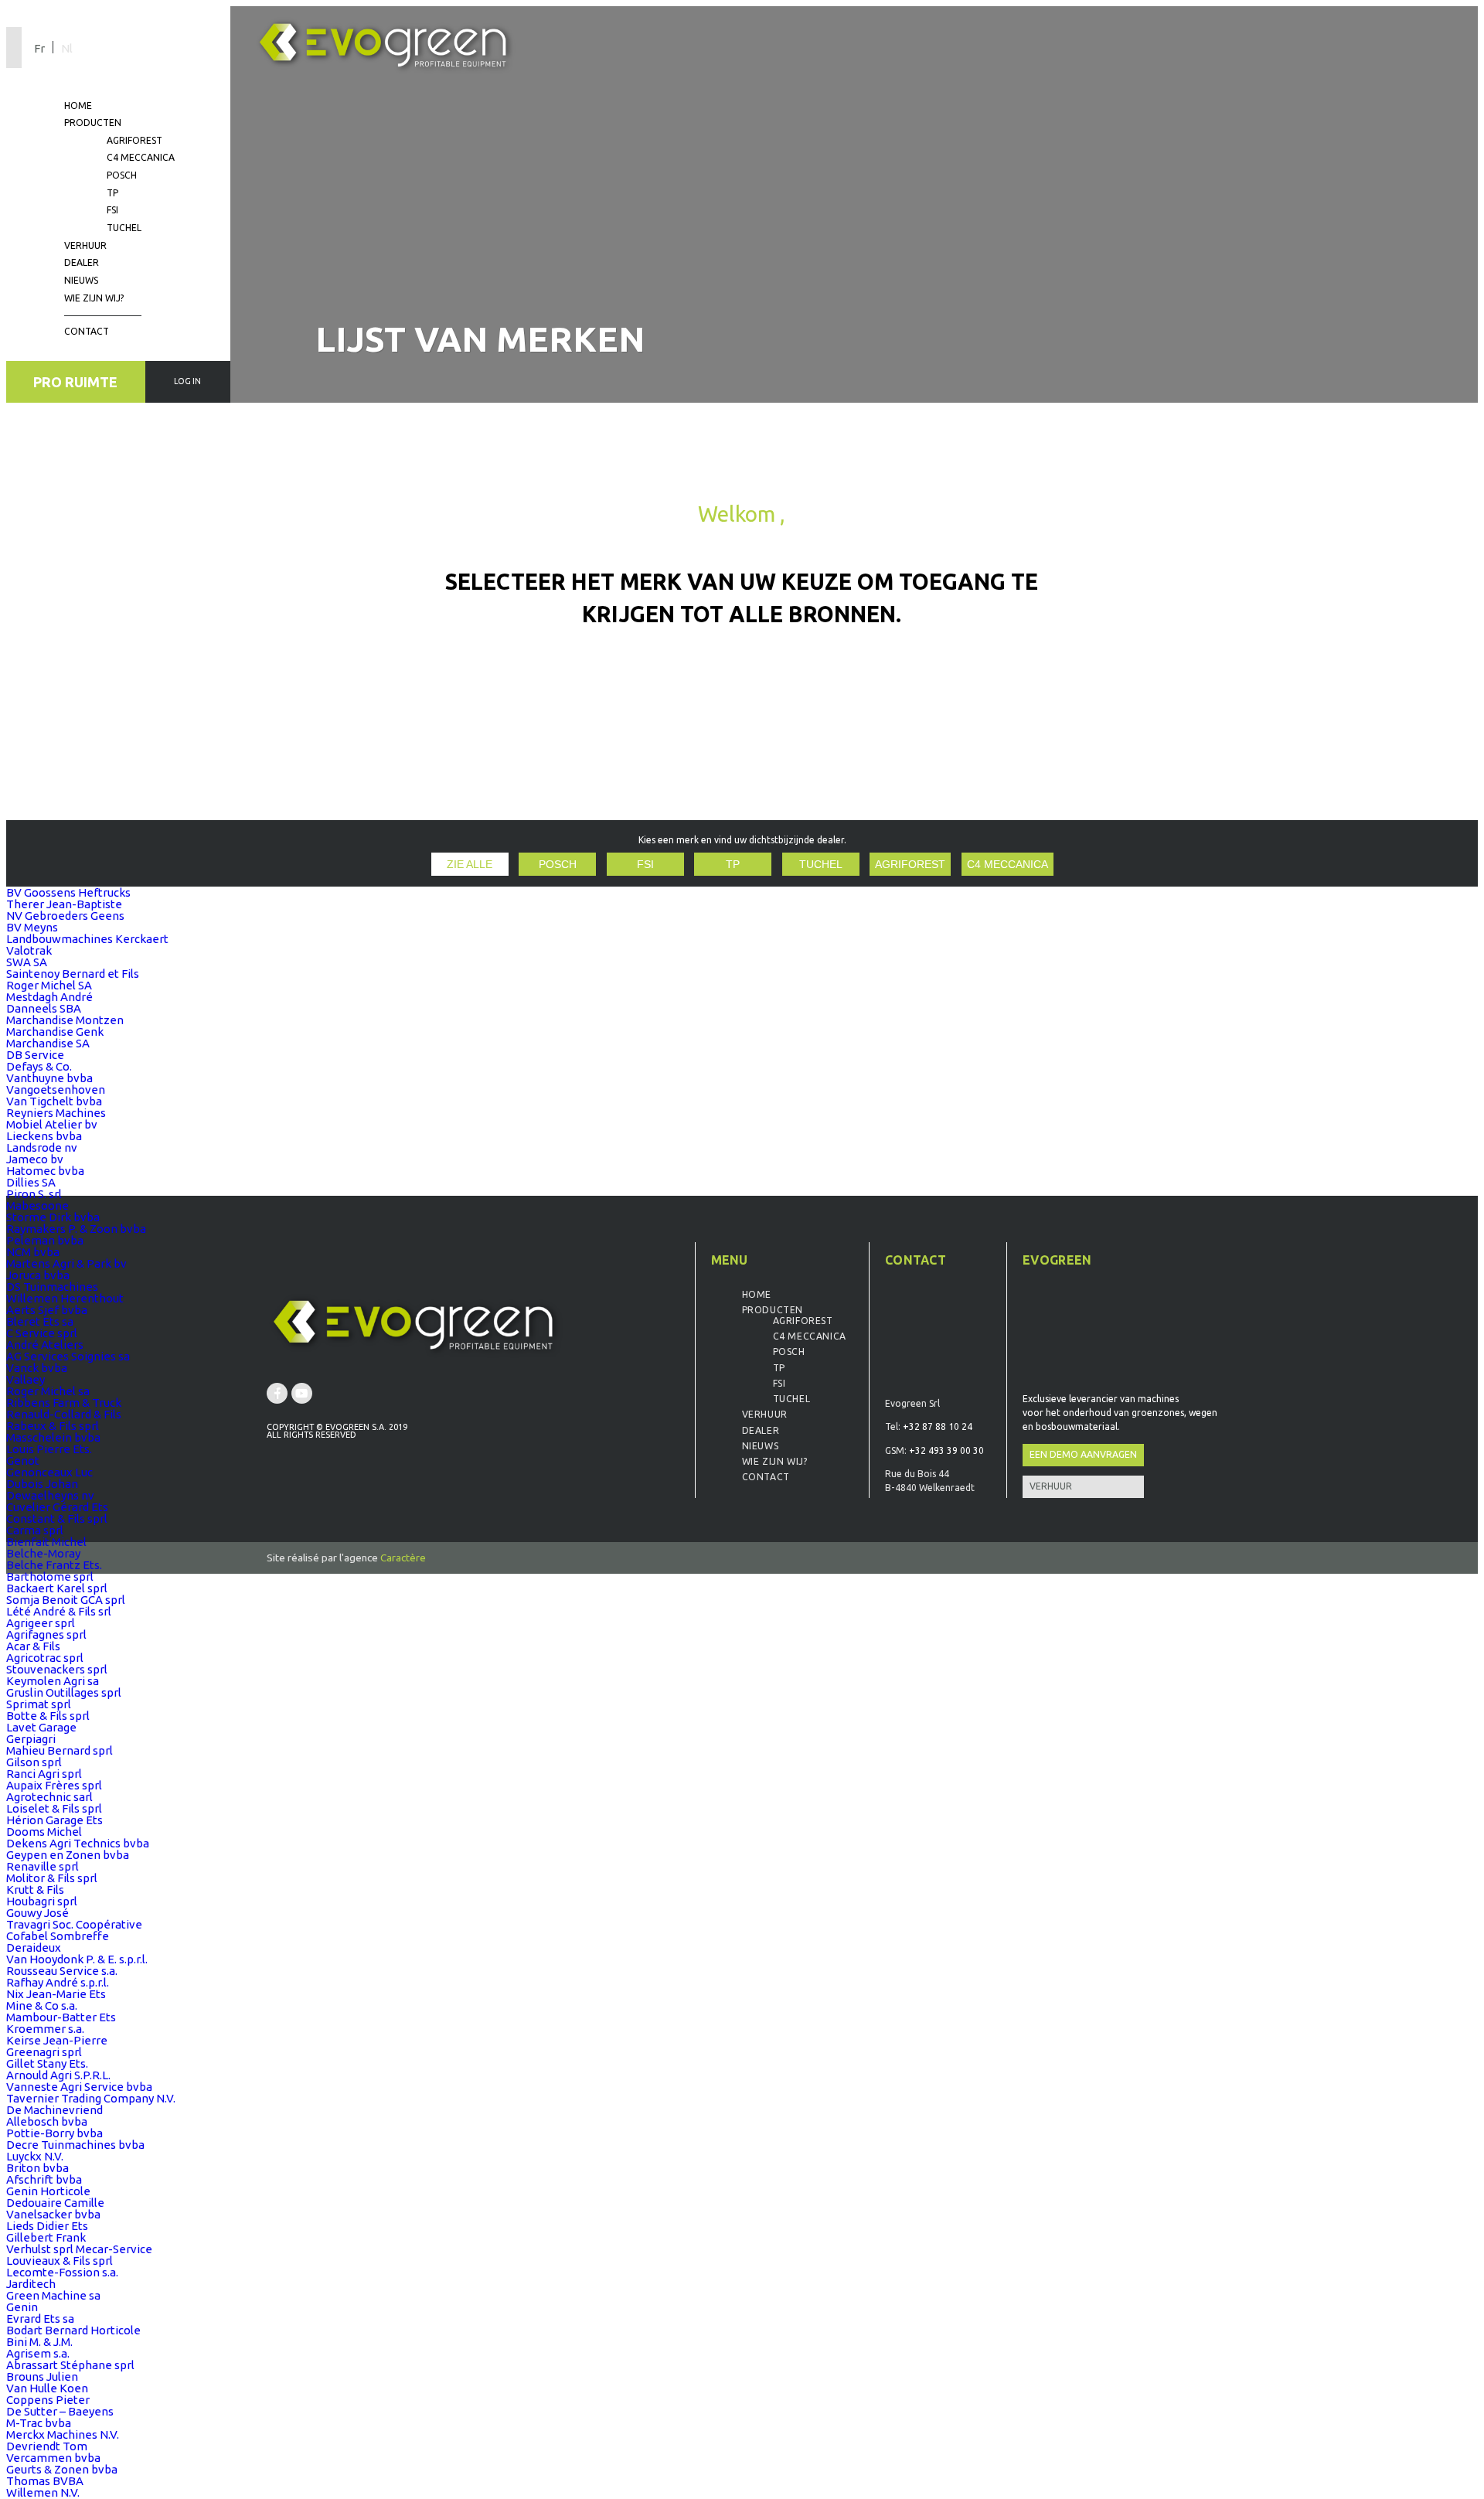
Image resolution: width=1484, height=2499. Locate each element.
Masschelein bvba (53, 1437)
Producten (93, 123)
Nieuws (81, 280)
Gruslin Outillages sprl (64, 1692)
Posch (122, 175)
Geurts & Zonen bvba (62, 2469)
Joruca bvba (38, 1275)
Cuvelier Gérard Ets (57, 1507)
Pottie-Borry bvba (54, 2133)
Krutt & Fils (35, 1890)
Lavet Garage (41, 1727)
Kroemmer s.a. (45, 2029)
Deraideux (34, 1947)
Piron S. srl (34, 1194)
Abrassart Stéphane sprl (70, 2365)
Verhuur (85, 245)
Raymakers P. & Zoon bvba (76, 1229)
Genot (23, 1461)
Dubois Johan (42, 1484)
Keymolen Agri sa (53, 1681)
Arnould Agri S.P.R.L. (58, 2075)
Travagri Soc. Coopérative (74, 1924)
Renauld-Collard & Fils (64, 1414)
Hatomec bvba (45, 1171)
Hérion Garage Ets (54, 1820)
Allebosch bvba (47, 2121)
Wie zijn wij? (94, 298)
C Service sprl (42, 1333)
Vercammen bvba (53, 2458)
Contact (87, 331)
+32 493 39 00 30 (946, 1450)
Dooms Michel (44, 1832)
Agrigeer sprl (41, 1623)
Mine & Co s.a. (42, 2005)
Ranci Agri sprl (44, 1774)
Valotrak (29, 950)
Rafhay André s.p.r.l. (58, 1982)
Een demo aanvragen (1083, 1454)
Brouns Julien (42, 2376)
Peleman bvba (45, 1240)
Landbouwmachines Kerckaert (87, 939)
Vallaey (26, 1379)
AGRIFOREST (910, 865)
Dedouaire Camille (55, 2203)
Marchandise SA (48, 1043)
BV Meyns (32, 927)
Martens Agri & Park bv (66, 1263)
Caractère (403, 1558)
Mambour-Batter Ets (61, 2017)
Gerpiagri (31, 1739)
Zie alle (470, 865)
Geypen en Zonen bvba (68, 1855)
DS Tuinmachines (52, 1287)
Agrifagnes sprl (46, 1634)
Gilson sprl (34, 1762)
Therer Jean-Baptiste (64, 904)
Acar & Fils (33, 1646)
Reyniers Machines (56, 1113)
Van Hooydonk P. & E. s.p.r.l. (77, 1959)
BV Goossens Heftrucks (68, 892)
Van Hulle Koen (47, 2388)
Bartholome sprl (50, 1576)
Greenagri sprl (44, 2052)
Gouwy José (37, 1913)
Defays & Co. (39, 1066)
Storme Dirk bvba (53, 1217)
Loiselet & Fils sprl (54, 1808)
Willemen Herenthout (65, 1298)
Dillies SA (31, 1182)
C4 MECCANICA (1007, 865)
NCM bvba (33, 1252)
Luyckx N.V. (35, 2156)
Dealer (82, 262)
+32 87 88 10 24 (938, 1427)
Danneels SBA (44, 1008)
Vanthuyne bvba (49, 1078)
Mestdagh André (49, 997)
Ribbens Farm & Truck (64, 1403)
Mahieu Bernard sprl (60, 1750)
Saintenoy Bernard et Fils (73, 974)
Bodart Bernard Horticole (73, 2330)
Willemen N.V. (43, 2492)
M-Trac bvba (39, 2423)
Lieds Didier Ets (47, 2226)
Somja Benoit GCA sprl (66, 1600)
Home (78, 106)
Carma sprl (35, 1530)
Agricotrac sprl (45, 1658)
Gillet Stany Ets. (47, 2063)
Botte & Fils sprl (48, 1716)
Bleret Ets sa (40, 1321)
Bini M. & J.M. (39, 2342)
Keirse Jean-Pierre (57, 2040)
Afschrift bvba (44, 2179)
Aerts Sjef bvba (47, 1310)
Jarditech (31, 2284)
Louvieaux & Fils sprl (60, 2261)
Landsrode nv (42, 1147)
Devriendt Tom (47, 2446)
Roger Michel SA (49, 985)
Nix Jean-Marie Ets (56, 1994)
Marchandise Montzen (65, 1020)
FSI (112, 210)
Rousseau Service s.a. (62, 1971)
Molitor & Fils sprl (52, 1878)
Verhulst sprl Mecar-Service (79, 2249)
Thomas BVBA (45, 2481)
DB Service (35, 1055)
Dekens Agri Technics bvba (78, 1843)
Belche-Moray (43, 1553)
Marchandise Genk (55, 1032)
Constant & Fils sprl (57, 1518)
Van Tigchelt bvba (54, 1101)
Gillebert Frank (46, 2237)
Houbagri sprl (42, 1901)
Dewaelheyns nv (50, 1495)
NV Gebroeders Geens (65, 916)
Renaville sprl (43, 1866)
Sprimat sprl (39, 1704)
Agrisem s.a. (38, 2353)
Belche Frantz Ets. (54, 1565)
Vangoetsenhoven (56, 1089)
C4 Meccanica (141, 157)
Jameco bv (35, 1159)
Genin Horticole (48, 2191)
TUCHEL (821, 865)
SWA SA (27, 962)
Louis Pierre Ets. (49, 1449)
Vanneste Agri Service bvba (79, 2087)
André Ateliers (45, 1345)
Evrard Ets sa (40, 2319)
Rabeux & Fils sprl (53, 1426)
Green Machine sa (53, 2295)
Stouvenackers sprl (57, 1669)
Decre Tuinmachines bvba (75, 2145)
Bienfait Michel (46, 1542)
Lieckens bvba (44, 1136)
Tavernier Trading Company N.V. (91, 2098)
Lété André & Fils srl (59, 1611)
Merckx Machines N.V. (63, 2434)
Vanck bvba (37, 1368)
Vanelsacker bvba (53, 2214)
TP (112, 193)
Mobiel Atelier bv (52, 1124)
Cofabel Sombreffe (58, 1936)
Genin (22, 2307)
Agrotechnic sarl (49, 1797)
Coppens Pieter (48, 2400)
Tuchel (124, 228)
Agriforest (134, 140)
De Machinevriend (54, 2110)
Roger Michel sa (48, 1391)
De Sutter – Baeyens (60, 2411)
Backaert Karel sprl (57, 1588)
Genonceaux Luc (49, 1472)
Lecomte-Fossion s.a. (62, 2272)
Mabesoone (37, 1205)
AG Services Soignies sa (68, 1356)
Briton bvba (37, 2168)
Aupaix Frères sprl (54, 1785)
